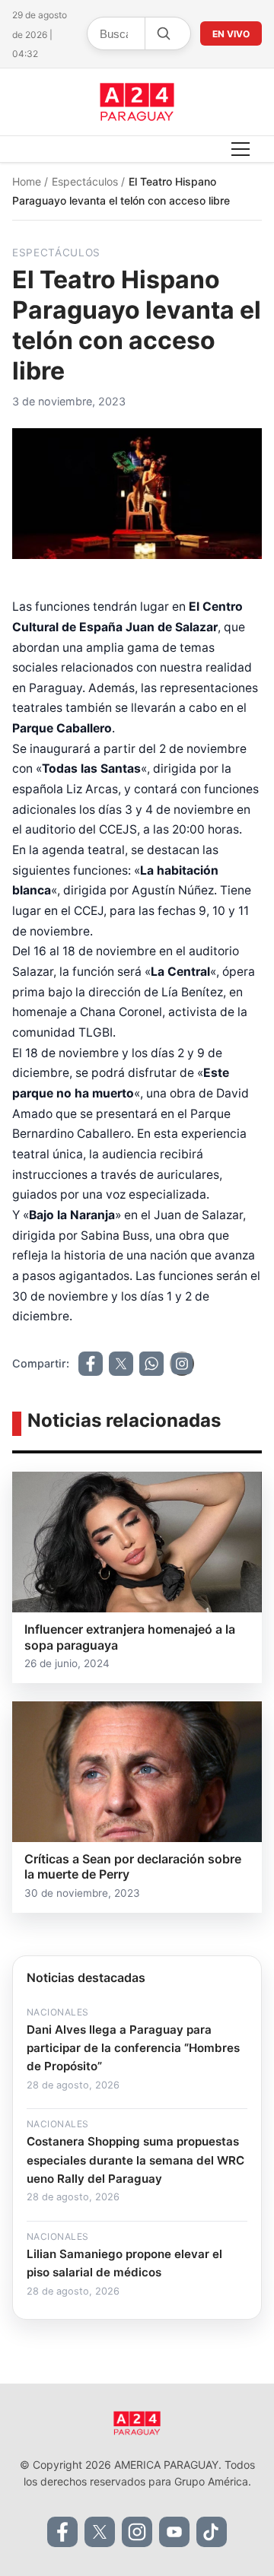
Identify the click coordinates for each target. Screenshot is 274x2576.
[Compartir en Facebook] (91, 1364)
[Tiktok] (212, 2532)
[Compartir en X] (121, 1364)
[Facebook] (62, 2532)
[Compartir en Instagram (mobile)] (182, 1364)
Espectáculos (86, 181)
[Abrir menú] (241, 149)
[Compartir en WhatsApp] (151, 1364)
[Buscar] (163, 33)
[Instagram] (137, 2532)
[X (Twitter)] (100, 2532)
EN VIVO (231, 34)
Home (28, 181)
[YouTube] (174, 2532)
